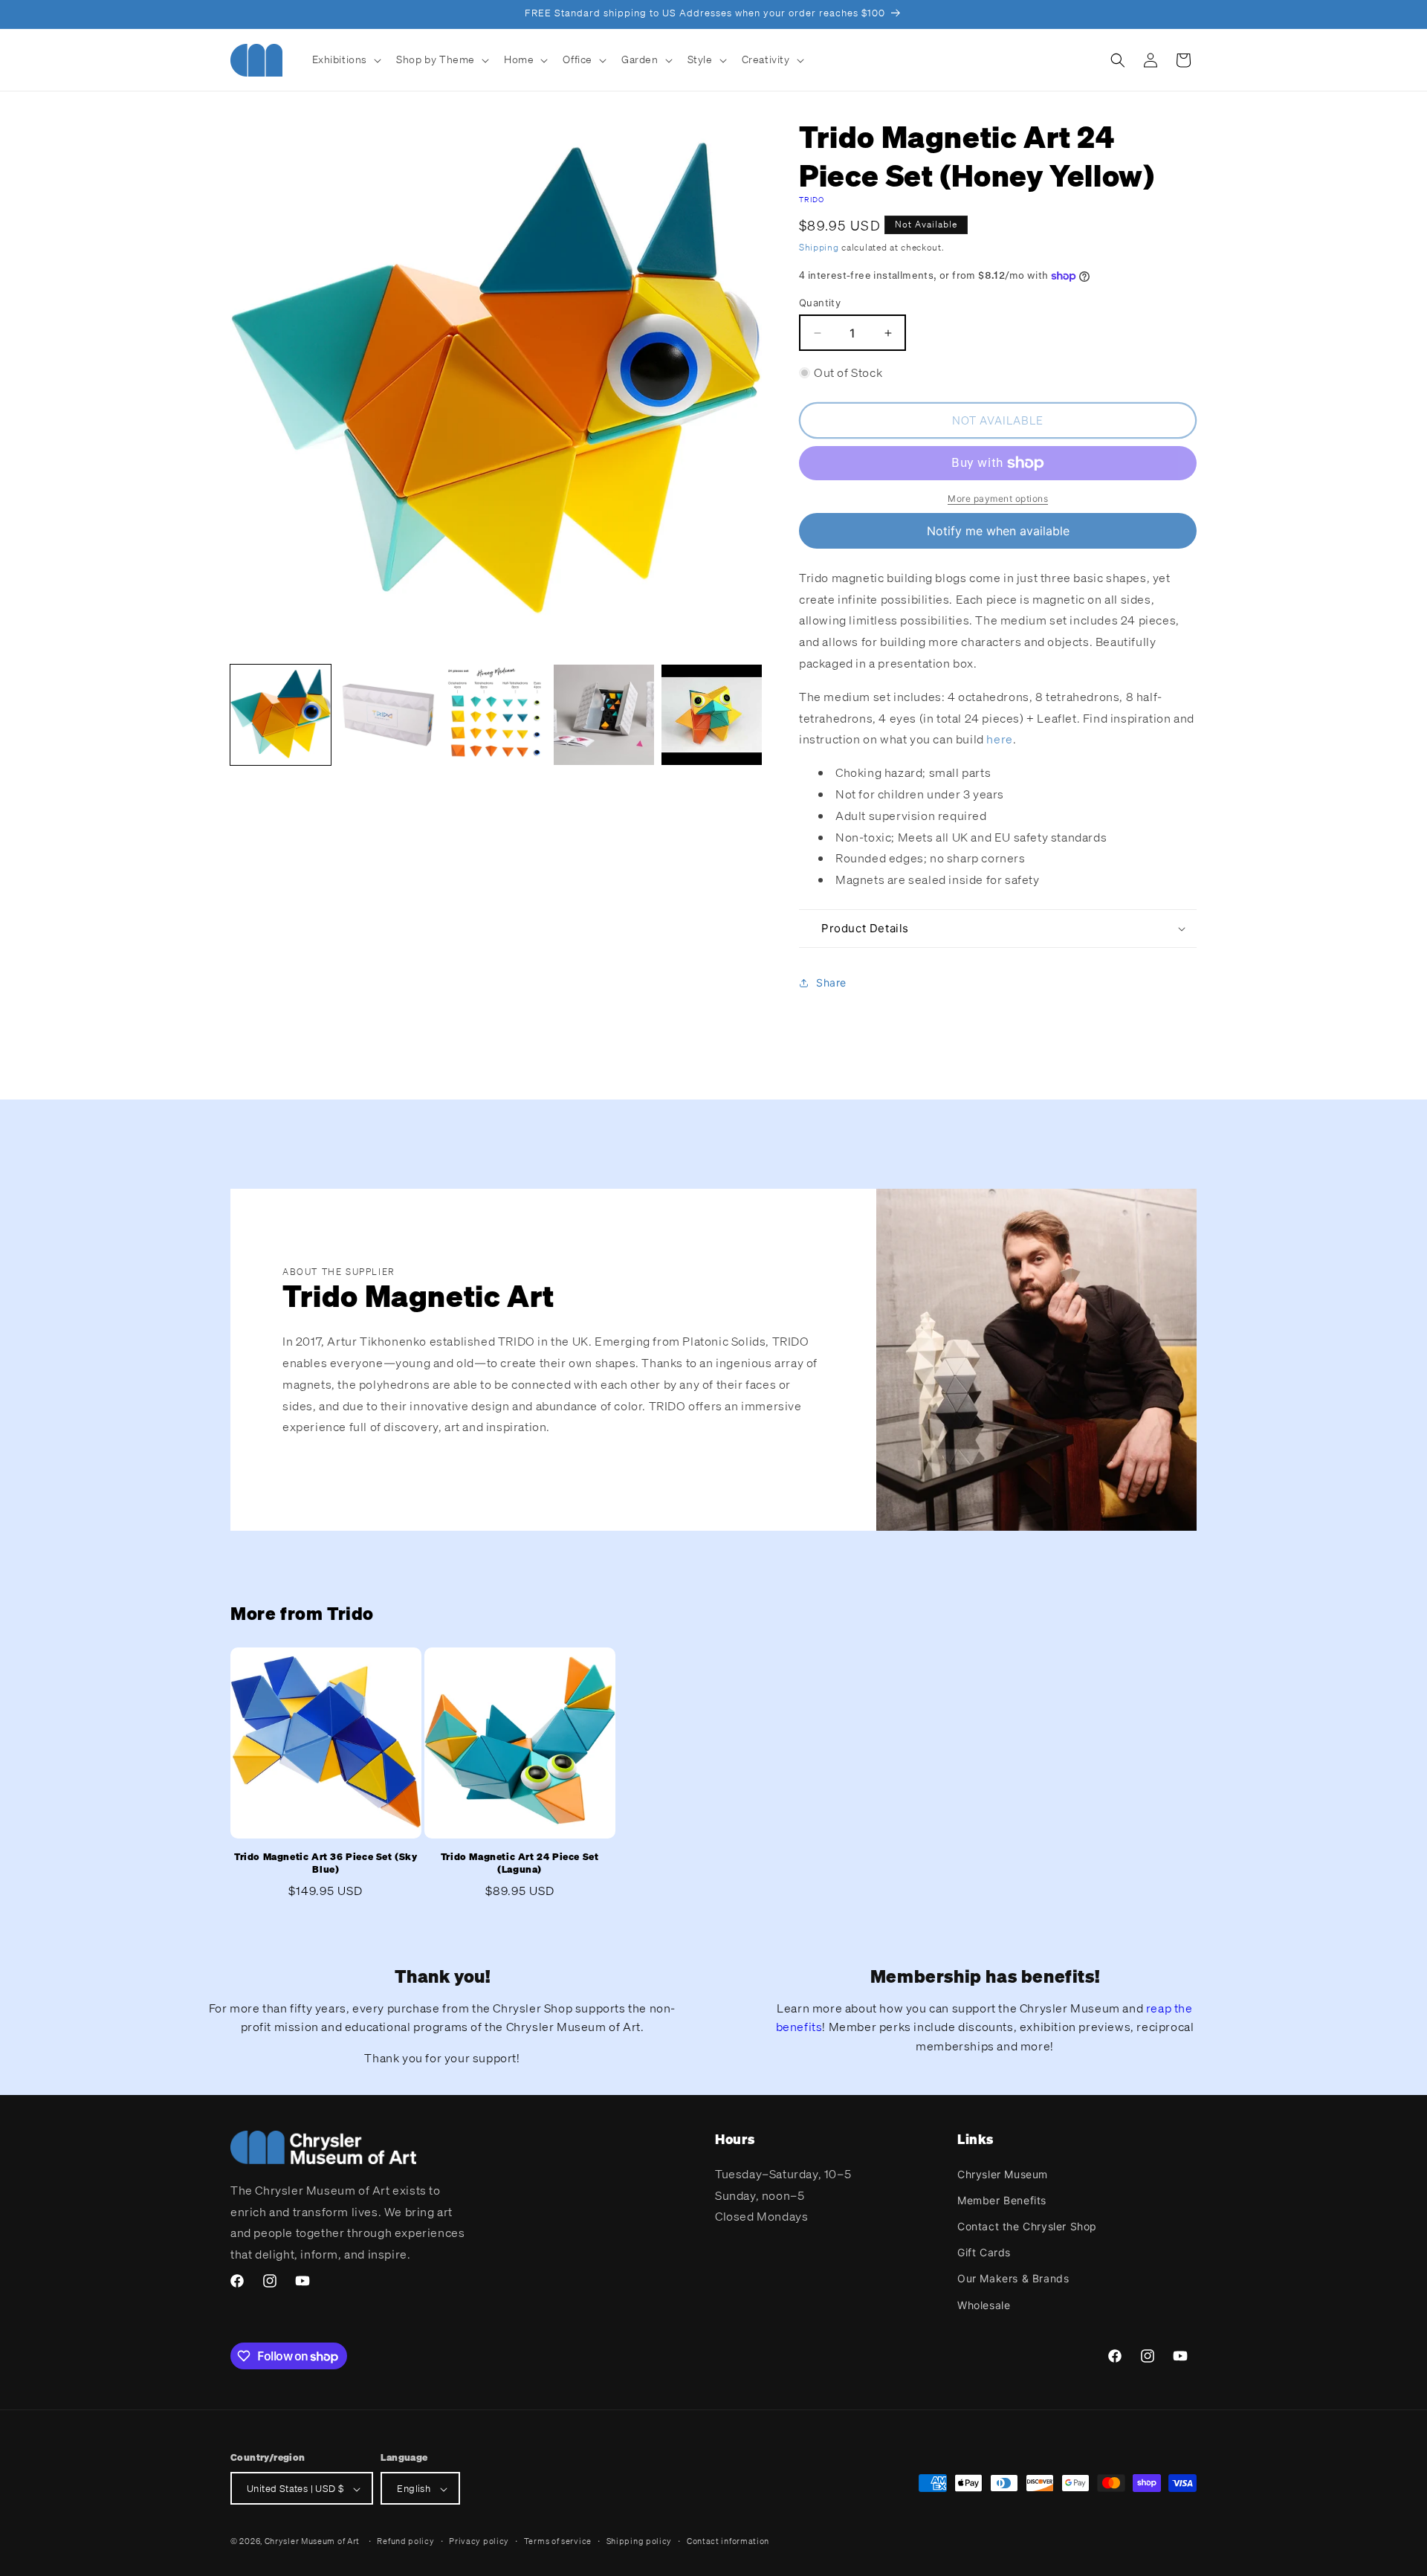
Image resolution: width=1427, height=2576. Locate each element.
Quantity (820, 303)
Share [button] (831, 983)
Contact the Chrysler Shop (1027, 2225)
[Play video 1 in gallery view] (712, 715)
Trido (812, 200)
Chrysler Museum (1003, 2173)
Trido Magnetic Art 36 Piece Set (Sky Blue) (326, 1863)
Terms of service (558, 2541)
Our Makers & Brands (1013, 2278)
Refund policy (405, 2541)
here (999, 740)
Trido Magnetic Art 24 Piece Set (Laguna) (520, 1863)
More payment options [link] (998, 498)
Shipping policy (640, 2541)
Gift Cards (984, 2252)
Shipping (819, 247)
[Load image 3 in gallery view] (496, 715)
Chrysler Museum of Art (312, 2542)
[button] (346, 59)
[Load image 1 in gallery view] (281, 715)
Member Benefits (1002, 2199)
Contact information (728, 2541)
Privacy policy (479, 2541)
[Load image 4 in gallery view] (604, 715)
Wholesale (984, 2304)
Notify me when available (998, 531)
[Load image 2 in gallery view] (388, 715)
